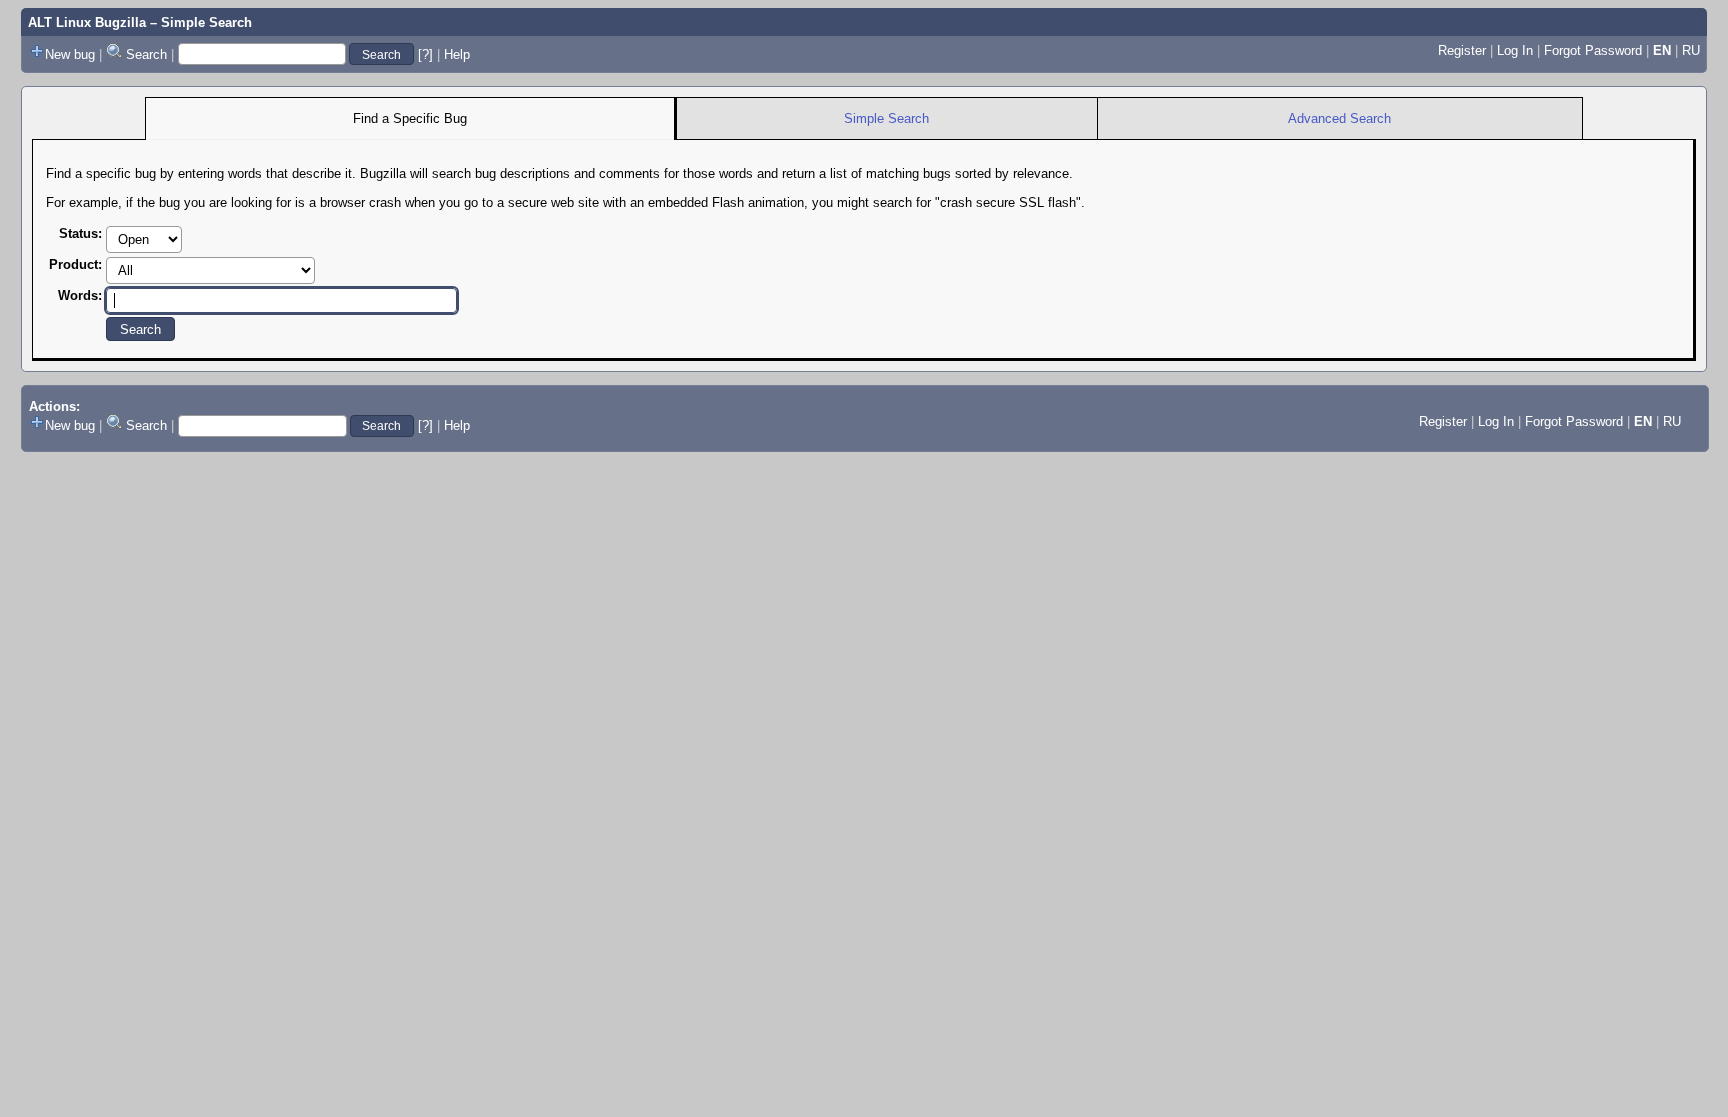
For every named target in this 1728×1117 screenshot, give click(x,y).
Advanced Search (1339, 118)
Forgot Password (1593, 50)
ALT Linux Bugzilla (87, 22)
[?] (425, 54)
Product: (75, 264)
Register (1462, 50)
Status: (80, 233)
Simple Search (886, 118)
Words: (80, 295)
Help (457, 54)
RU (1691, 50)
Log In (1515, 50)
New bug (70, 54)
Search (146, 54)
